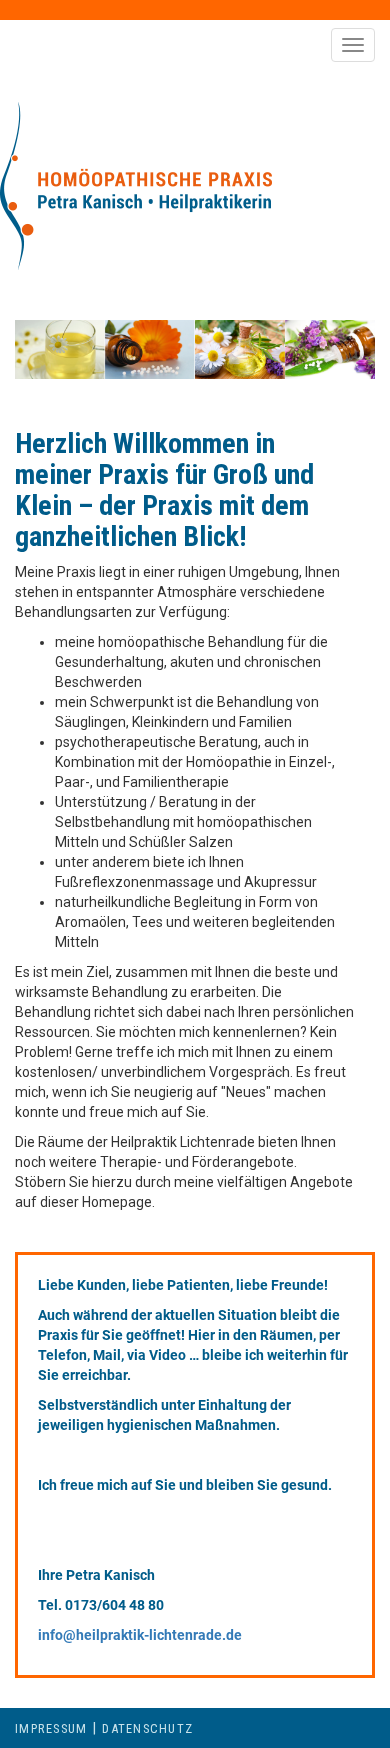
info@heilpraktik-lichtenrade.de (140, 1635)
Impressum (51, 1728)
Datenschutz (147, 1728)
